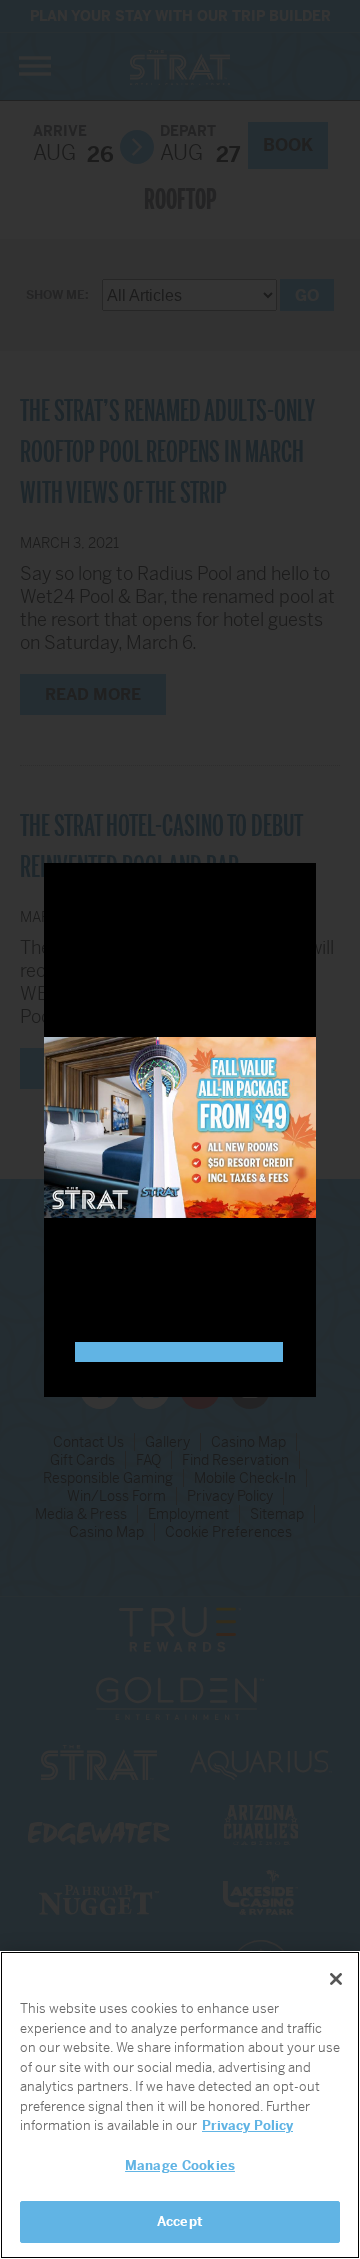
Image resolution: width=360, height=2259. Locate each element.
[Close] (336, 1979)
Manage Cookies (180, 2165)
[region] (180, 2105)
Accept (180, 2221)
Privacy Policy (247, 2125)
